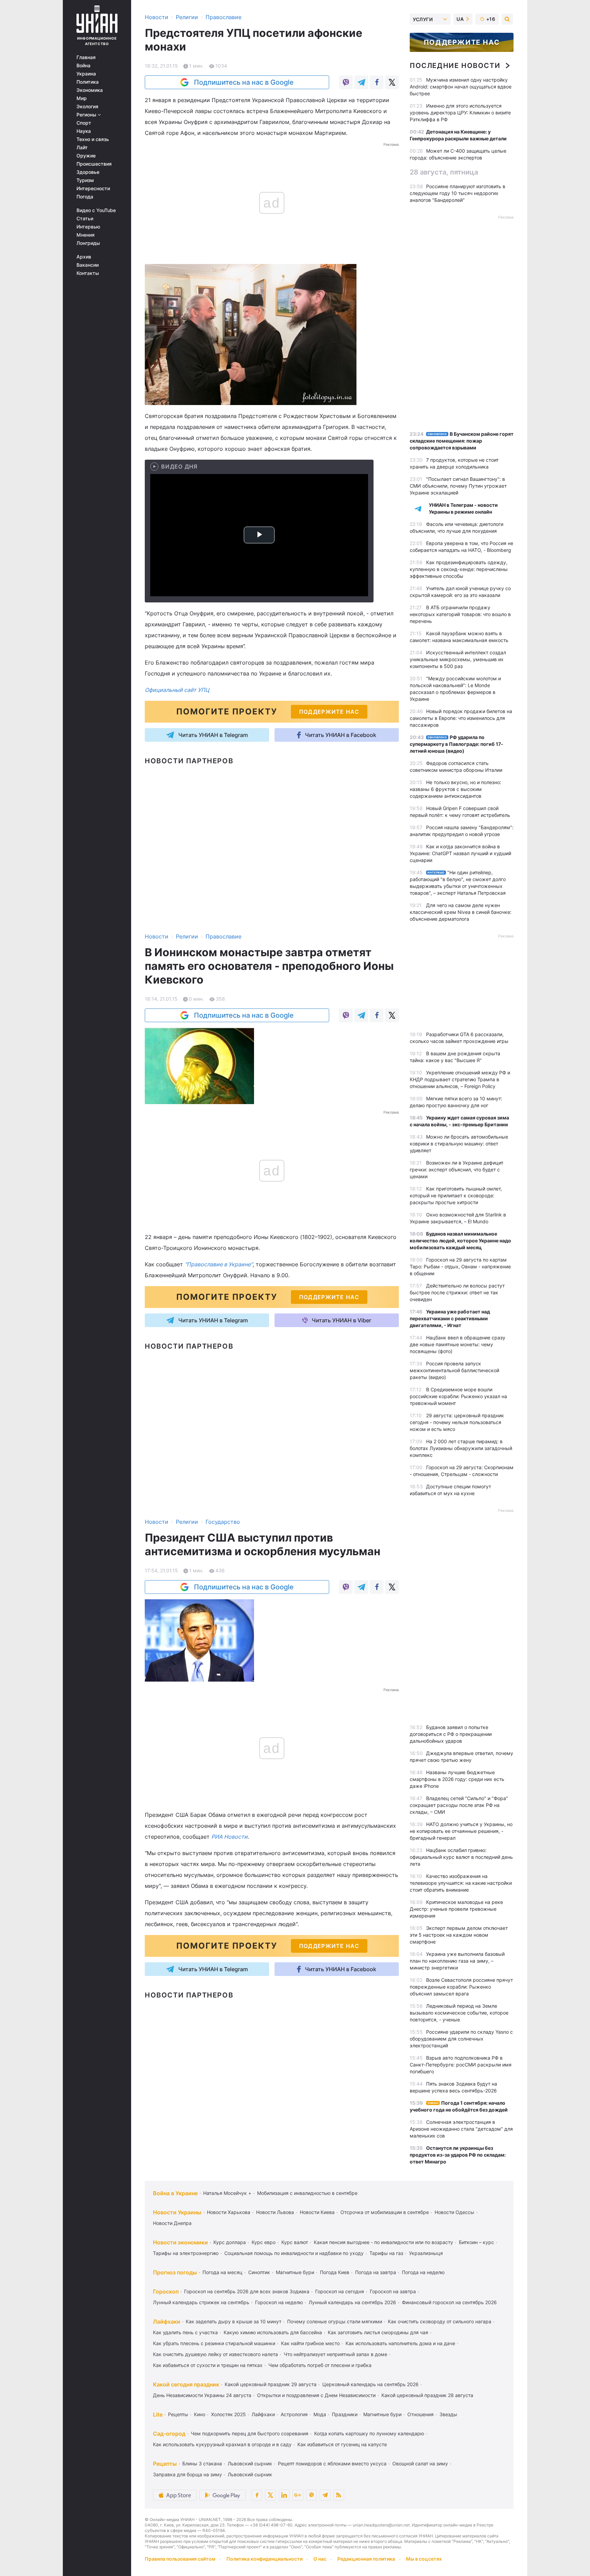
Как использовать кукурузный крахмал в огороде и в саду (222, 2444)
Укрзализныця (426, 2253)
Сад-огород (169, 2434)
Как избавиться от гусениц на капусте (342, 2444)
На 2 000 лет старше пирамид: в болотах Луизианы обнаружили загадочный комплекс (461, 1448)
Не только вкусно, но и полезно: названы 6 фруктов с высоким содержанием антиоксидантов (455, 789)
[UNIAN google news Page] (298, 2495)
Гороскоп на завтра (393, 2291)
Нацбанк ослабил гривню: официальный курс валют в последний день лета (461, 1857)
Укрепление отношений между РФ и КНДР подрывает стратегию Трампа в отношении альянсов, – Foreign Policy (460, 1079)
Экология (87, 107)
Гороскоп (166, 2292)
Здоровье (88, 172)
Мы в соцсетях (424, 2559)
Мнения (86, 235)
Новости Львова (275, 2212)
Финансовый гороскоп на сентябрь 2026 (449, 2302)
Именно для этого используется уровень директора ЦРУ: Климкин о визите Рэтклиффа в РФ (460, 113)
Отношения (420, 2414)
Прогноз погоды (175, 2272)
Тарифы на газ (386, 2253)
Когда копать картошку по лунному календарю (369, 2433)
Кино (200, 2414)
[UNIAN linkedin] (284, 2495)
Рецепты (178, 2414)
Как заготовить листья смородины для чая (378, 2332)
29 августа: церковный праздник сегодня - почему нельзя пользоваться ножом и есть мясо (457, 1422)
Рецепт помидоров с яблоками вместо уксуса (332, 2463)
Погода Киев (335, 2272)
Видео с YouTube (96, 210)
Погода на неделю (423, 2272)
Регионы (87, 115)
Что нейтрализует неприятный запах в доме (335, 2354)
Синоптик (259, 2272)
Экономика (90, 90)
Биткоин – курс (476, 2242)
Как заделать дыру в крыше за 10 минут (234, 2321)
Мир (82, 98)
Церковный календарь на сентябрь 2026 (370, 2384)
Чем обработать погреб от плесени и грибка (320, 2365)
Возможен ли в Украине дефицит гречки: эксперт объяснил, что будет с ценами (456, 1169)
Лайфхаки (167, 2322)
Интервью (88, 227)
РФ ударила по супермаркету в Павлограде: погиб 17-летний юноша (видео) (456, 744)
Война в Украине (175, 2193)
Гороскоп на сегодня (340, 2291)
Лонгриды (88, 243)
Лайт (82, 148)
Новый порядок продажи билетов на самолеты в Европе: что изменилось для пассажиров (461, 718)
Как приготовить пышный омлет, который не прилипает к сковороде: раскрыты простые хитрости (456, 1195)
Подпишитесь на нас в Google (244, 82)
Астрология (294, 2414)
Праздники (345, 2414)
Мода (320, 2414)
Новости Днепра (172, 2223)
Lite (158, 2414)
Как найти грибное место (310, 2343)
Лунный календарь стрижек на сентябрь (201, 2302)
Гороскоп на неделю (279, 2302)
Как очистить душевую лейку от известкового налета (215, 2354)
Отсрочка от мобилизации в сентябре (385, 2212)
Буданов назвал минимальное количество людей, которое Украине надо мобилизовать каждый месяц (460, 1241)
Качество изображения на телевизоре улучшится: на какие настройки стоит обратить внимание (461, 1883)
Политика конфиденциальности (264, 2559)
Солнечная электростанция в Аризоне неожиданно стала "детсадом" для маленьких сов (461, 2129)
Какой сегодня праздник (186, 2384)
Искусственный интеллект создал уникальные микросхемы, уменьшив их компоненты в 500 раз (458, 659)
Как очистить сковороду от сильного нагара (440, 2321)
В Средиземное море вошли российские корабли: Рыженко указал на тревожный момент (458, 1396)
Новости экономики (180, 2242)
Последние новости (455, 66)
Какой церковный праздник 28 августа (427, 2395)
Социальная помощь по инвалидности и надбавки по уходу (294, 2253)
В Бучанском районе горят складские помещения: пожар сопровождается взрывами (462, 441)
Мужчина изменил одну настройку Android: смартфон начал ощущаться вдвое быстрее (461, 87)
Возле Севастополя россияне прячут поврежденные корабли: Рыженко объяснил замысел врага (461, 1987)
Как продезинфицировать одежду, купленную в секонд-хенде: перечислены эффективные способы (459, 569)
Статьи (85, 219)
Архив (84, 257)
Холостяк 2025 (228, 2414)
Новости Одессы (454, 2212)
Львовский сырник (250, 2463)
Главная (86, 57)
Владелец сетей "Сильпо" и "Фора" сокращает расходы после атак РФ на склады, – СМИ (459, 1805)
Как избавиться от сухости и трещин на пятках (208, 2365)
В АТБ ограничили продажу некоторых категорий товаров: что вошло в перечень (460, 614)
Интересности (93, 189)
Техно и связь (93, 139)
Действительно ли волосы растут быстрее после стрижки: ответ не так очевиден (457, 1292)
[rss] (339, 2495)
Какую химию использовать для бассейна (273, 2332)
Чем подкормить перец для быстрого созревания (250, 2433)
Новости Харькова (229, 2212)
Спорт (84, 123)
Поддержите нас (462, 42)
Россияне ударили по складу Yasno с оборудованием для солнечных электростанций (461, 2039)
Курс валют (295, 2242)
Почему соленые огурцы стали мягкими (335, 2321)
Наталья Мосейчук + (227, 2193)
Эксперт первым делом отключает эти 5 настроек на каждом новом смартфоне (459, 1935)
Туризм (85, 180)
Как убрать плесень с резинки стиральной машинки (214, 2343)
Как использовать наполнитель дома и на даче (400, 2343)
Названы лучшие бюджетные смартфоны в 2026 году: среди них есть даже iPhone (457, 1779)
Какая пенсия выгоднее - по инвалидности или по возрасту (383, 2242)
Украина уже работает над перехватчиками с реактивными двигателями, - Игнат (450, 1318)
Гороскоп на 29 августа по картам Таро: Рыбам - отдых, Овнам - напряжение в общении (460, 1266)
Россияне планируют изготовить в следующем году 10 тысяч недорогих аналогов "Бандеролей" (458, 193)
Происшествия (94, 164)
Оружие (86, 156)
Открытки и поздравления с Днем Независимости (316, 2395)
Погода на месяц (222, 2272)
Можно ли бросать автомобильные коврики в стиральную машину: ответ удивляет (459, 1144)
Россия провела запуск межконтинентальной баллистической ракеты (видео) (454, 1370)
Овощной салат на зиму (420, 2463)
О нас (320, 2559)
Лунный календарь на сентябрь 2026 (352, 2302)
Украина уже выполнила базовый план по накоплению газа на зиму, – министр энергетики (457, 1961)
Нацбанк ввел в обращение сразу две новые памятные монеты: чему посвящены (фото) (458, 1344)
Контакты (88, 273)
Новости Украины (177, 2212)
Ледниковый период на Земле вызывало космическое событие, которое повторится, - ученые (459, 2013)
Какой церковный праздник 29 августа (271, 2384)
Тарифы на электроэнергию (186, 2253)
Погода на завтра (376, 2272)
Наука (84, 131)
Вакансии (88, 265)
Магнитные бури (295, 2272)
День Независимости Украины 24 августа (202, 2395)
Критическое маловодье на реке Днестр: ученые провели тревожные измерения (456, 1909)
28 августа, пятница (444, 172)
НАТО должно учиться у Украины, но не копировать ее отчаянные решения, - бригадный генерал (461, 1831)
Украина (86, 74)
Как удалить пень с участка (185, 2332)
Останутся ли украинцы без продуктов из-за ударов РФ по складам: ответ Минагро (458, 2155)
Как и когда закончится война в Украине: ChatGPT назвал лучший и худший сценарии (460, 853)
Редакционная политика (366, 2559)
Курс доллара (230, 2242)
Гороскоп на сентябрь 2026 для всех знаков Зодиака (247, 2291)
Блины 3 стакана (202, 2463)
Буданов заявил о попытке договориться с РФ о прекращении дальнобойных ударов (451, 1734)
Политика (88, 82)
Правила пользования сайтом (180, 2559)
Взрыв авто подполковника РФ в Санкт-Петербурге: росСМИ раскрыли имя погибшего (461, 2065)
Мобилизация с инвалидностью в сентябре (307, 2193)
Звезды (448, 2414)
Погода (85, 197)
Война (83, 66)
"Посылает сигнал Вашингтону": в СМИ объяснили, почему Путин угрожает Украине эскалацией (458, 486)
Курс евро (264, 2242)
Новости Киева (317, 2212)
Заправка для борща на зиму (187, 2474)
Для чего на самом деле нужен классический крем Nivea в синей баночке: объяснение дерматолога (461, 912)
